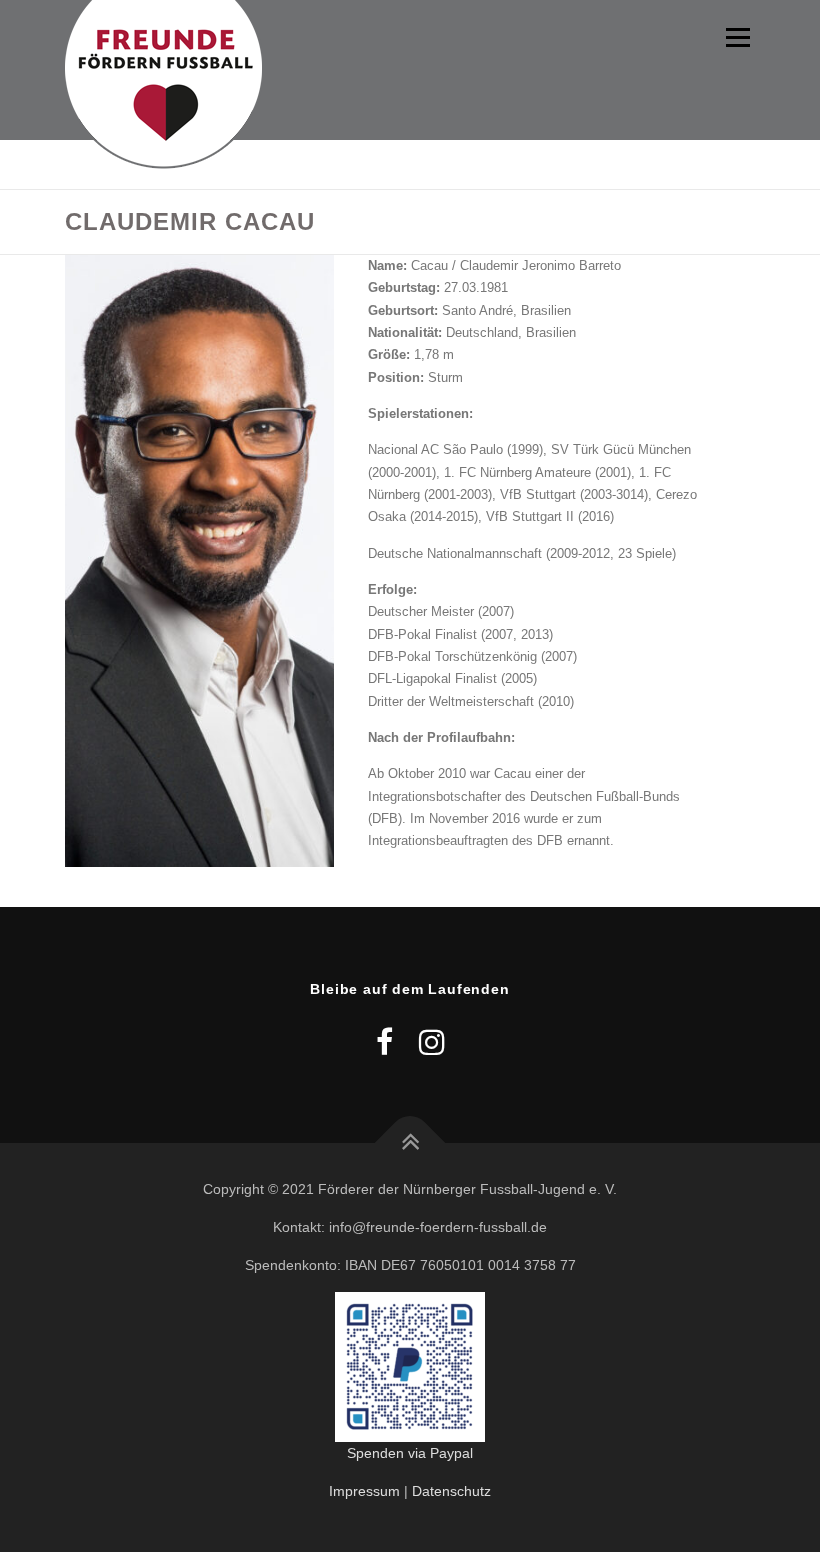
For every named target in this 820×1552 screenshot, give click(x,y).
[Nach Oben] (410, 1143)
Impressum (364, 1491)
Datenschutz (451, 1491)
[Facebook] (384, 1042)
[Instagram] (432, 1042)
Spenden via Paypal (410, 1453)
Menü (736, 37)
